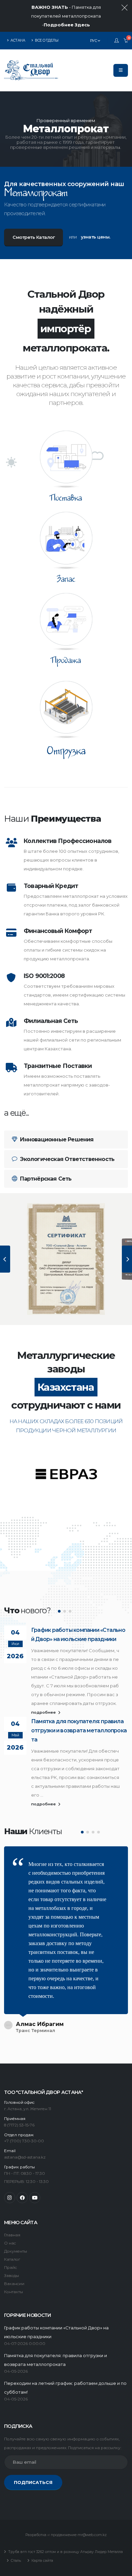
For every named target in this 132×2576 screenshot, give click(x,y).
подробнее (44, 1712)
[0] (126, 41)
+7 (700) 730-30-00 (24, 2141)
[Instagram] (10, 2198)
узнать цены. (96, 237)
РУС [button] (94, 41)
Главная (12, 2235)
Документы (16, 2251)
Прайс (10, 2267)
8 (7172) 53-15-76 (19, 2125)
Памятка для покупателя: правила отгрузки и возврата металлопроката (79, 1730)
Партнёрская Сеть (45, 1179)
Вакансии (14, 2284)
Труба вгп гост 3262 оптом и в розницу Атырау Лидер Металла (65, 2552)
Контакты (14, 2292)
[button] (59, 1611)
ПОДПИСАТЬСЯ (33, 2482)
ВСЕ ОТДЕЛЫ (46, 40)
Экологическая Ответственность (67, 1159)
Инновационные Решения (56, 1139)
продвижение (64, 2535)
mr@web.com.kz (92, 2535)
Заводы (12, 2276)
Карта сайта (42, 2561)
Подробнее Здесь (67, 25)
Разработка (36, 2535)
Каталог (12, 2259)
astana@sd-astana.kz (25, 2157)
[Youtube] (35, 2198)
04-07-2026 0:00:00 (25, 2344)
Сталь (15, 2561)
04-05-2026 (16, 2371)
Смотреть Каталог (34, 237)
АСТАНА (18, 40)
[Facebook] (22, 2198)
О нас (10, 2243)
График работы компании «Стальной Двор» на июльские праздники (78, 1635)
